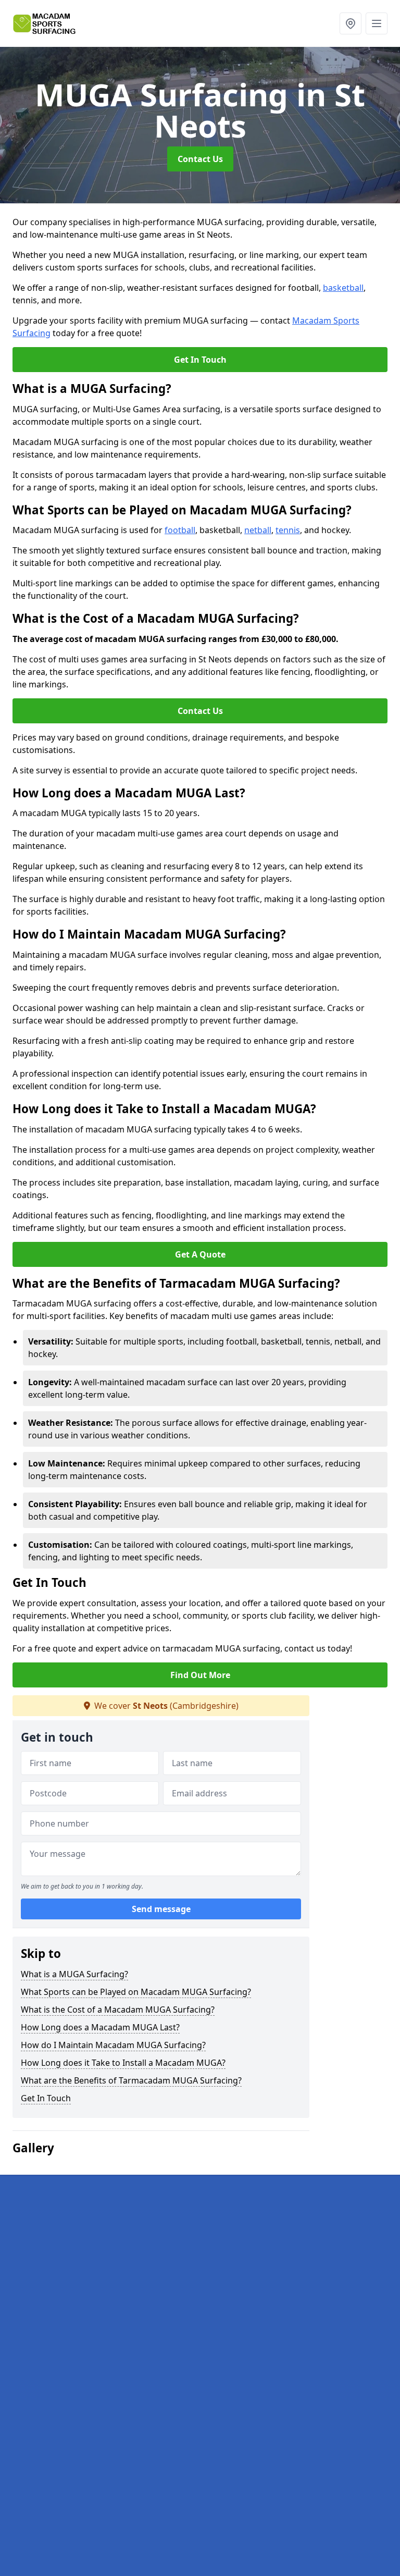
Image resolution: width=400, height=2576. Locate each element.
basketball (343, 288)
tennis (288, 530)
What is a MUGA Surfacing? (74, 1974)
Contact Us (200, 159)
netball (258, 530)
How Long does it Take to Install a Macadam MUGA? (123, 2063)
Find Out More (200, 1675)
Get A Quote (200, 1254)
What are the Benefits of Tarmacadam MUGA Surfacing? (131, 2080)
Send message (161, 1909)
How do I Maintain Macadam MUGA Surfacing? (113, 2045)
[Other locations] (351, 23)
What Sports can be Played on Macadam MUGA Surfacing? (136, 1992)
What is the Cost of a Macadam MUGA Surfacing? (118, 2010)
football (180, 530)
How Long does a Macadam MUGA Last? (100, 2027)
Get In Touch (200, 360)
